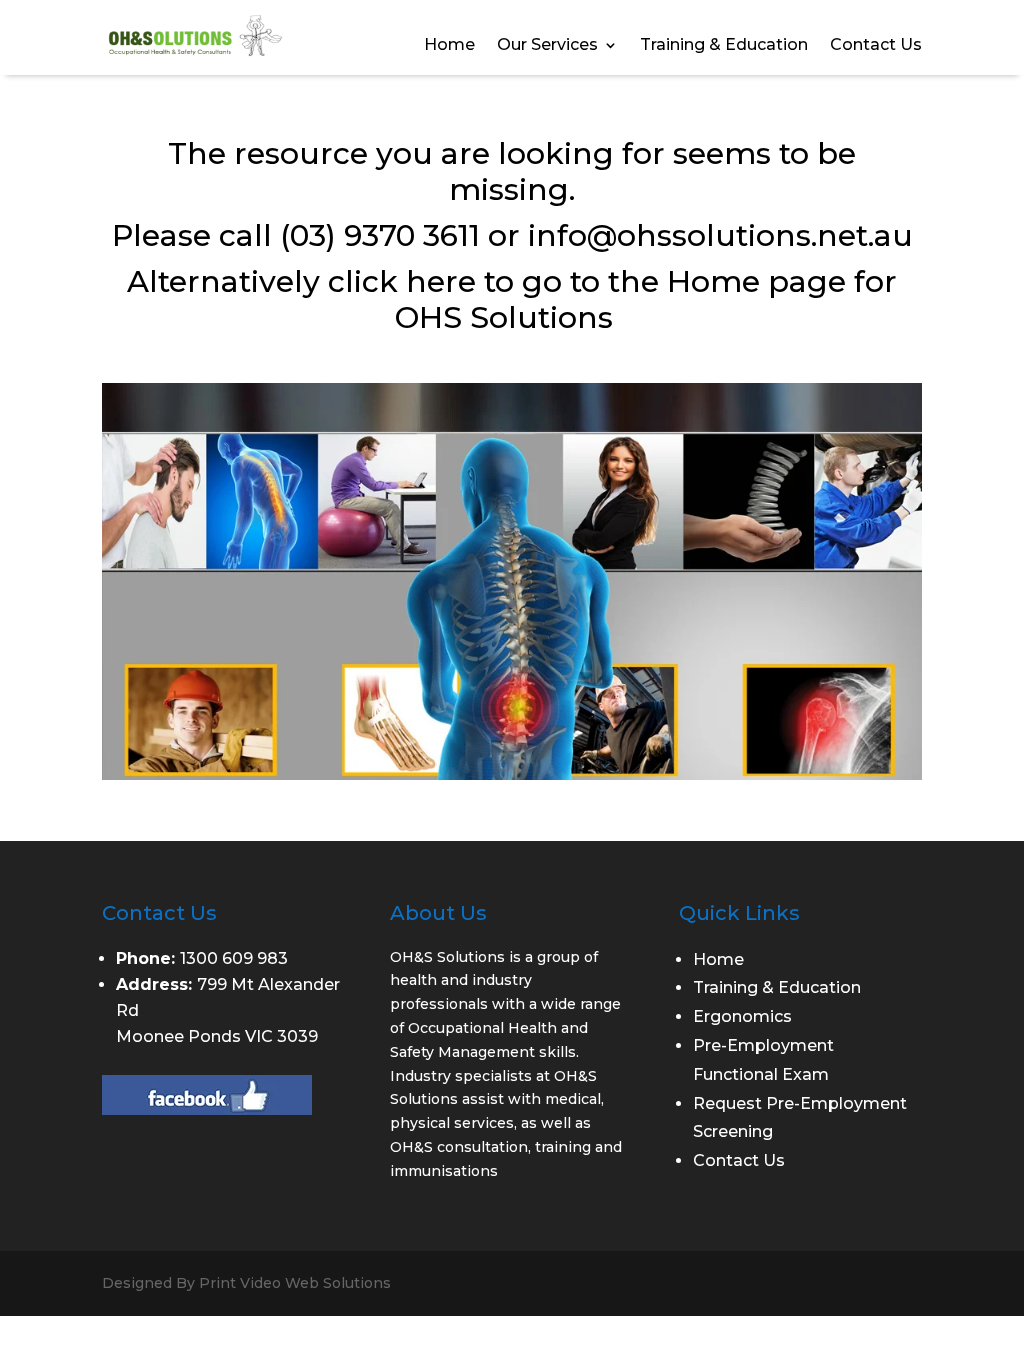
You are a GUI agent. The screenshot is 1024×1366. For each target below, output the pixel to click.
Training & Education (724, 46)
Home (449, 46)
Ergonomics (742, 1016)
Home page (756, 281)
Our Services (547, 46)
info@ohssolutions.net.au (720, 235)
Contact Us (876, 46)
